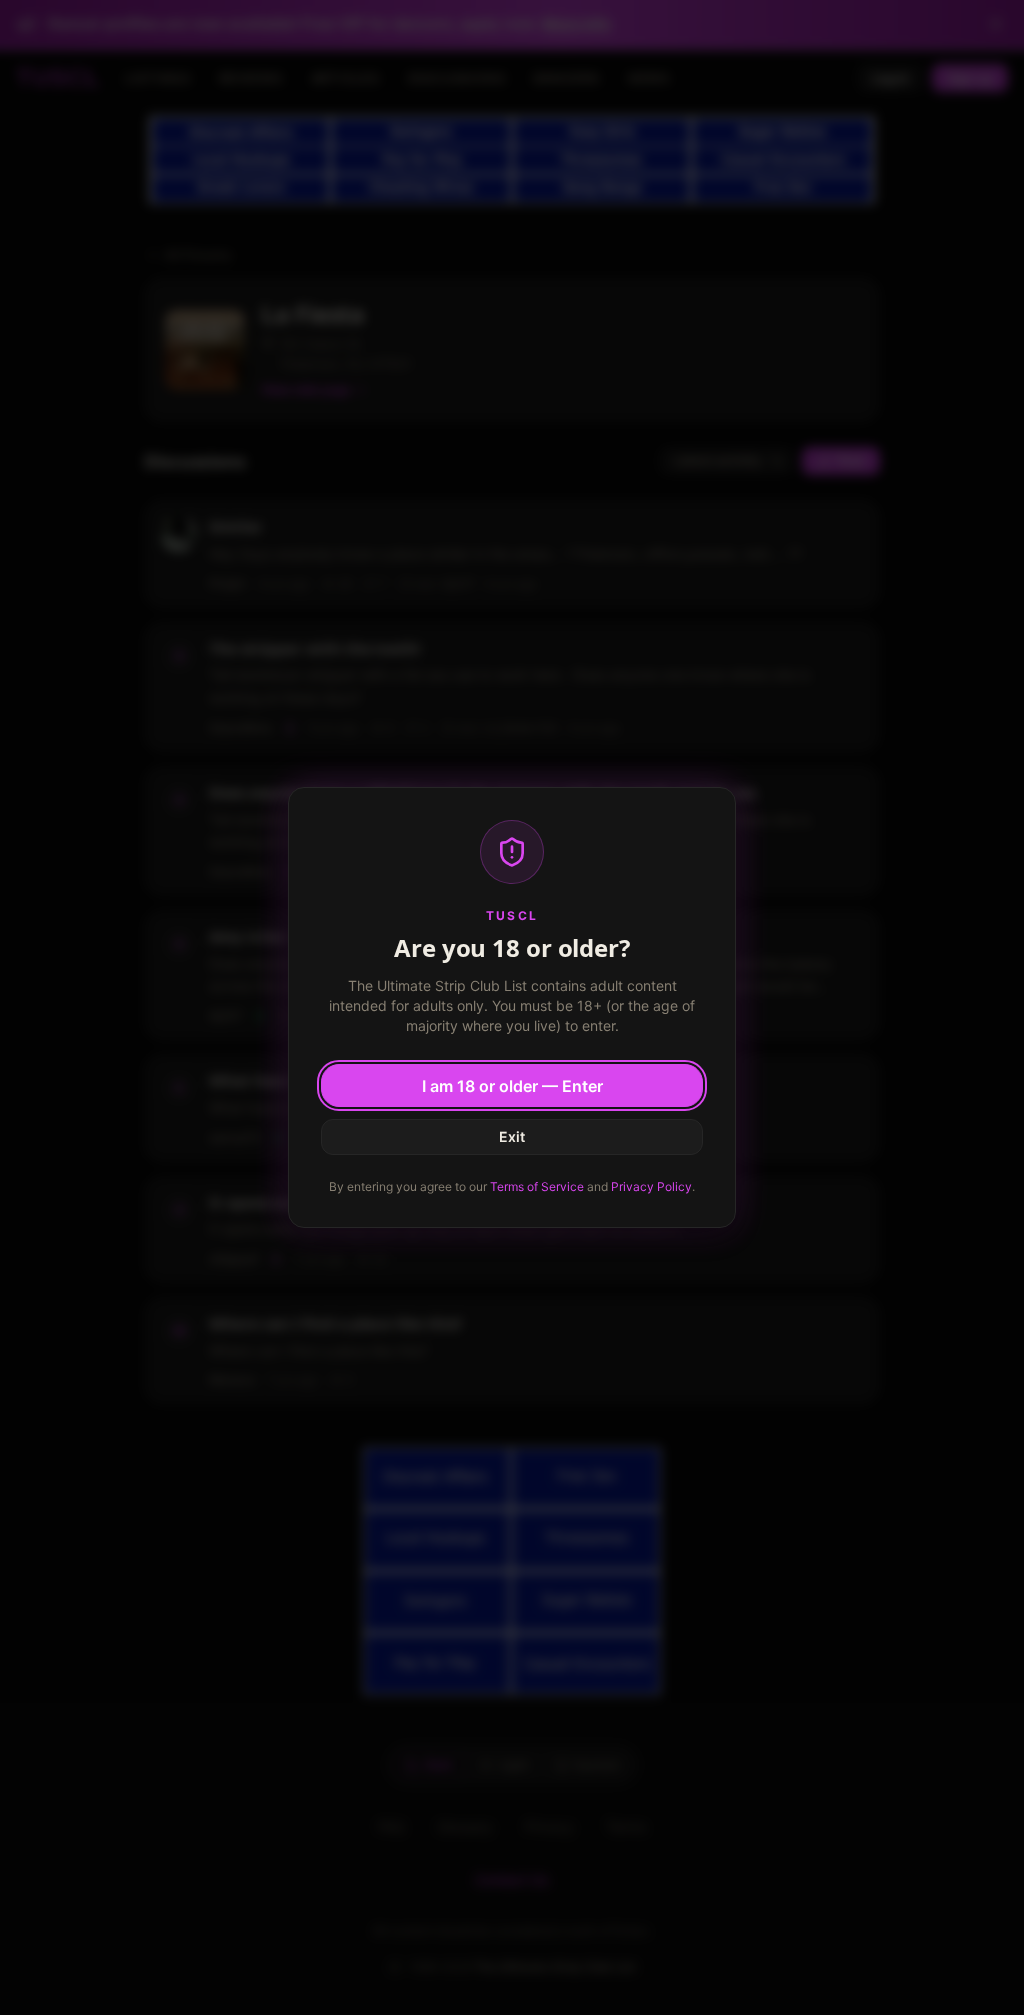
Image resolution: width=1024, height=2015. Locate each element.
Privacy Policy (651, 1186)
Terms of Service (537, 1186)
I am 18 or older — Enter (512, 1086)
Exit (512, 1136)
